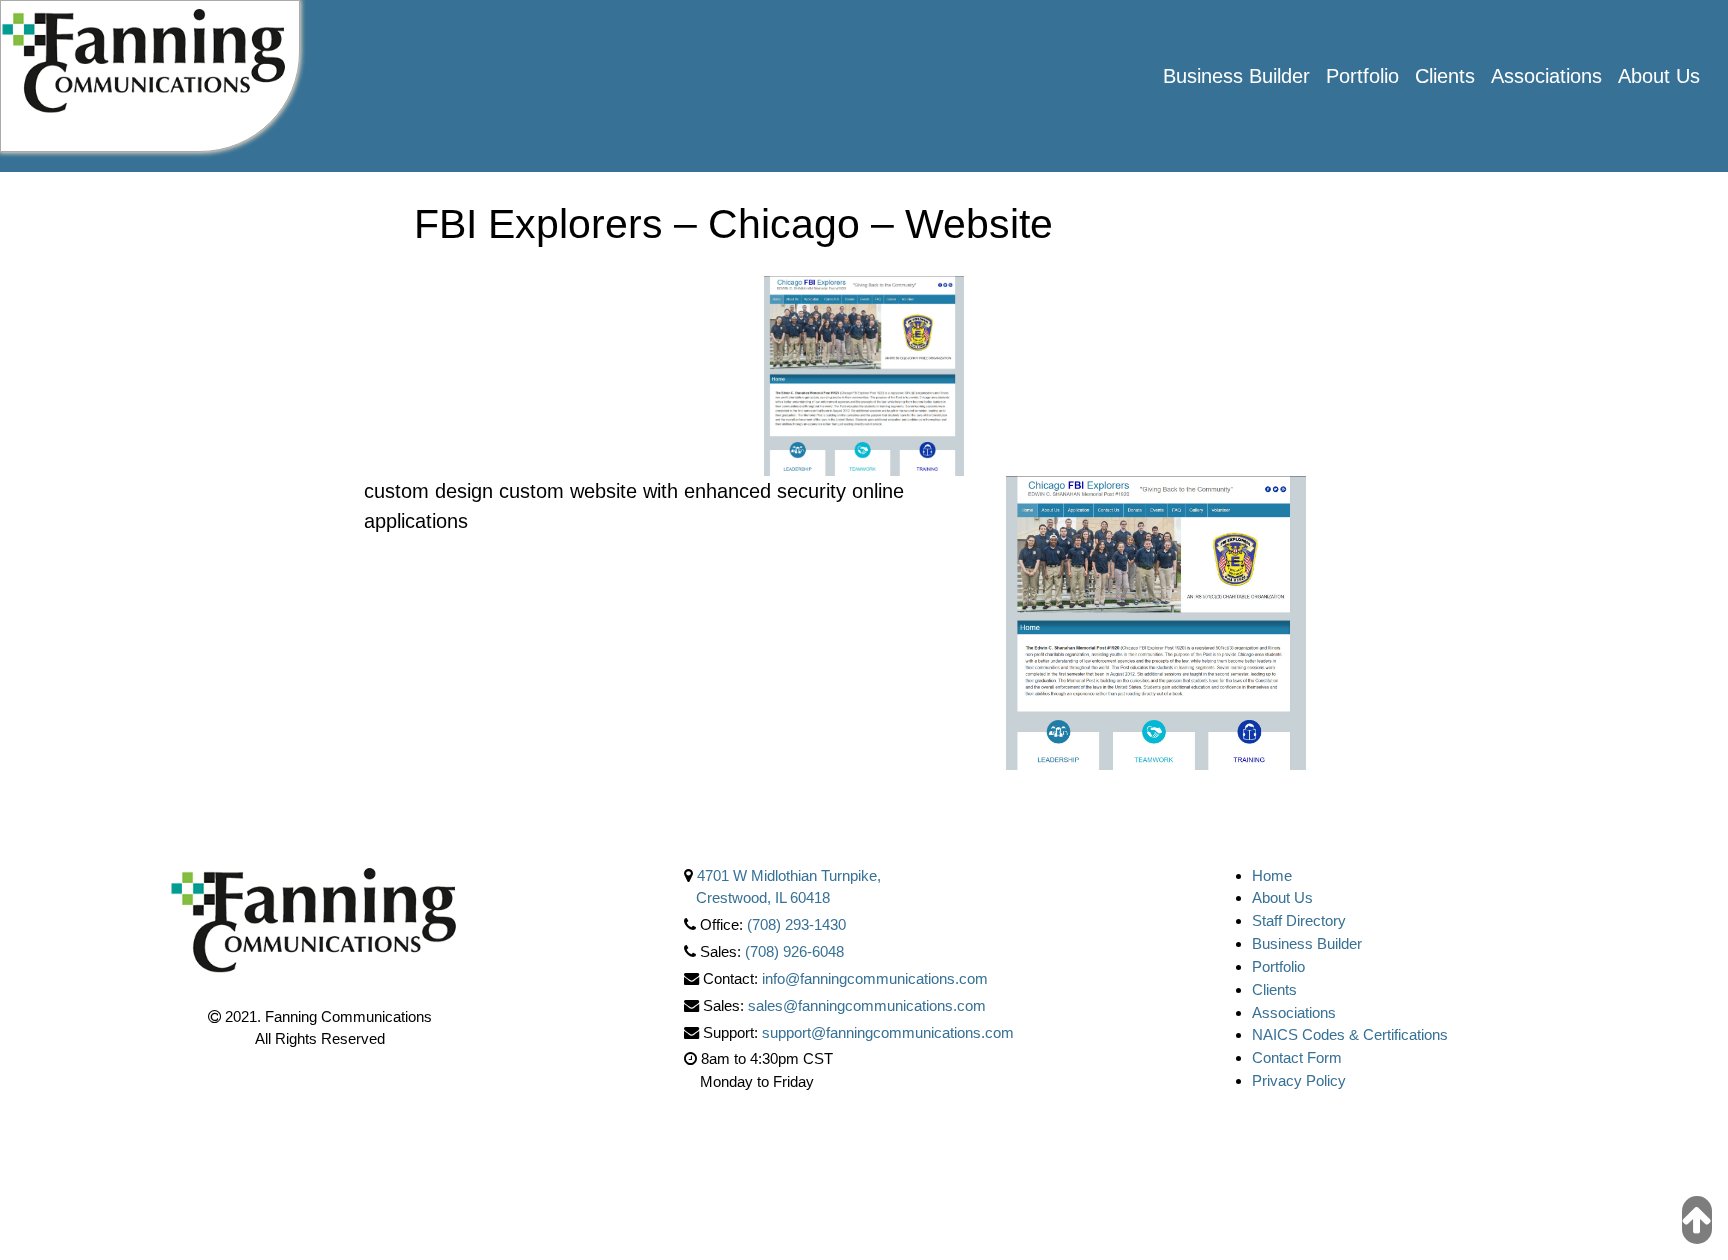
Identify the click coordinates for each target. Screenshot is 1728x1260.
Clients (1445, 76)
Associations (1546, 76)
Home (1272, 875)
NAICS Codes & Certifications (1350, 1034)
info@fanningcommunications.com (875, 978)
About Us (1659, 76)
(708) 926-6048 (794, 951)
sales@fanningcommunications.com (867, 1005)
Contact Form (1297, 1057)
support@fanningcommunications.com (888, 1032)
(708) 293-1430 (796, 924)
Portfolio (1362, 76)
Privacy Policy (1299, 1080)
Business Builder (1236, 76)
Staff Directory (1299, 920)
